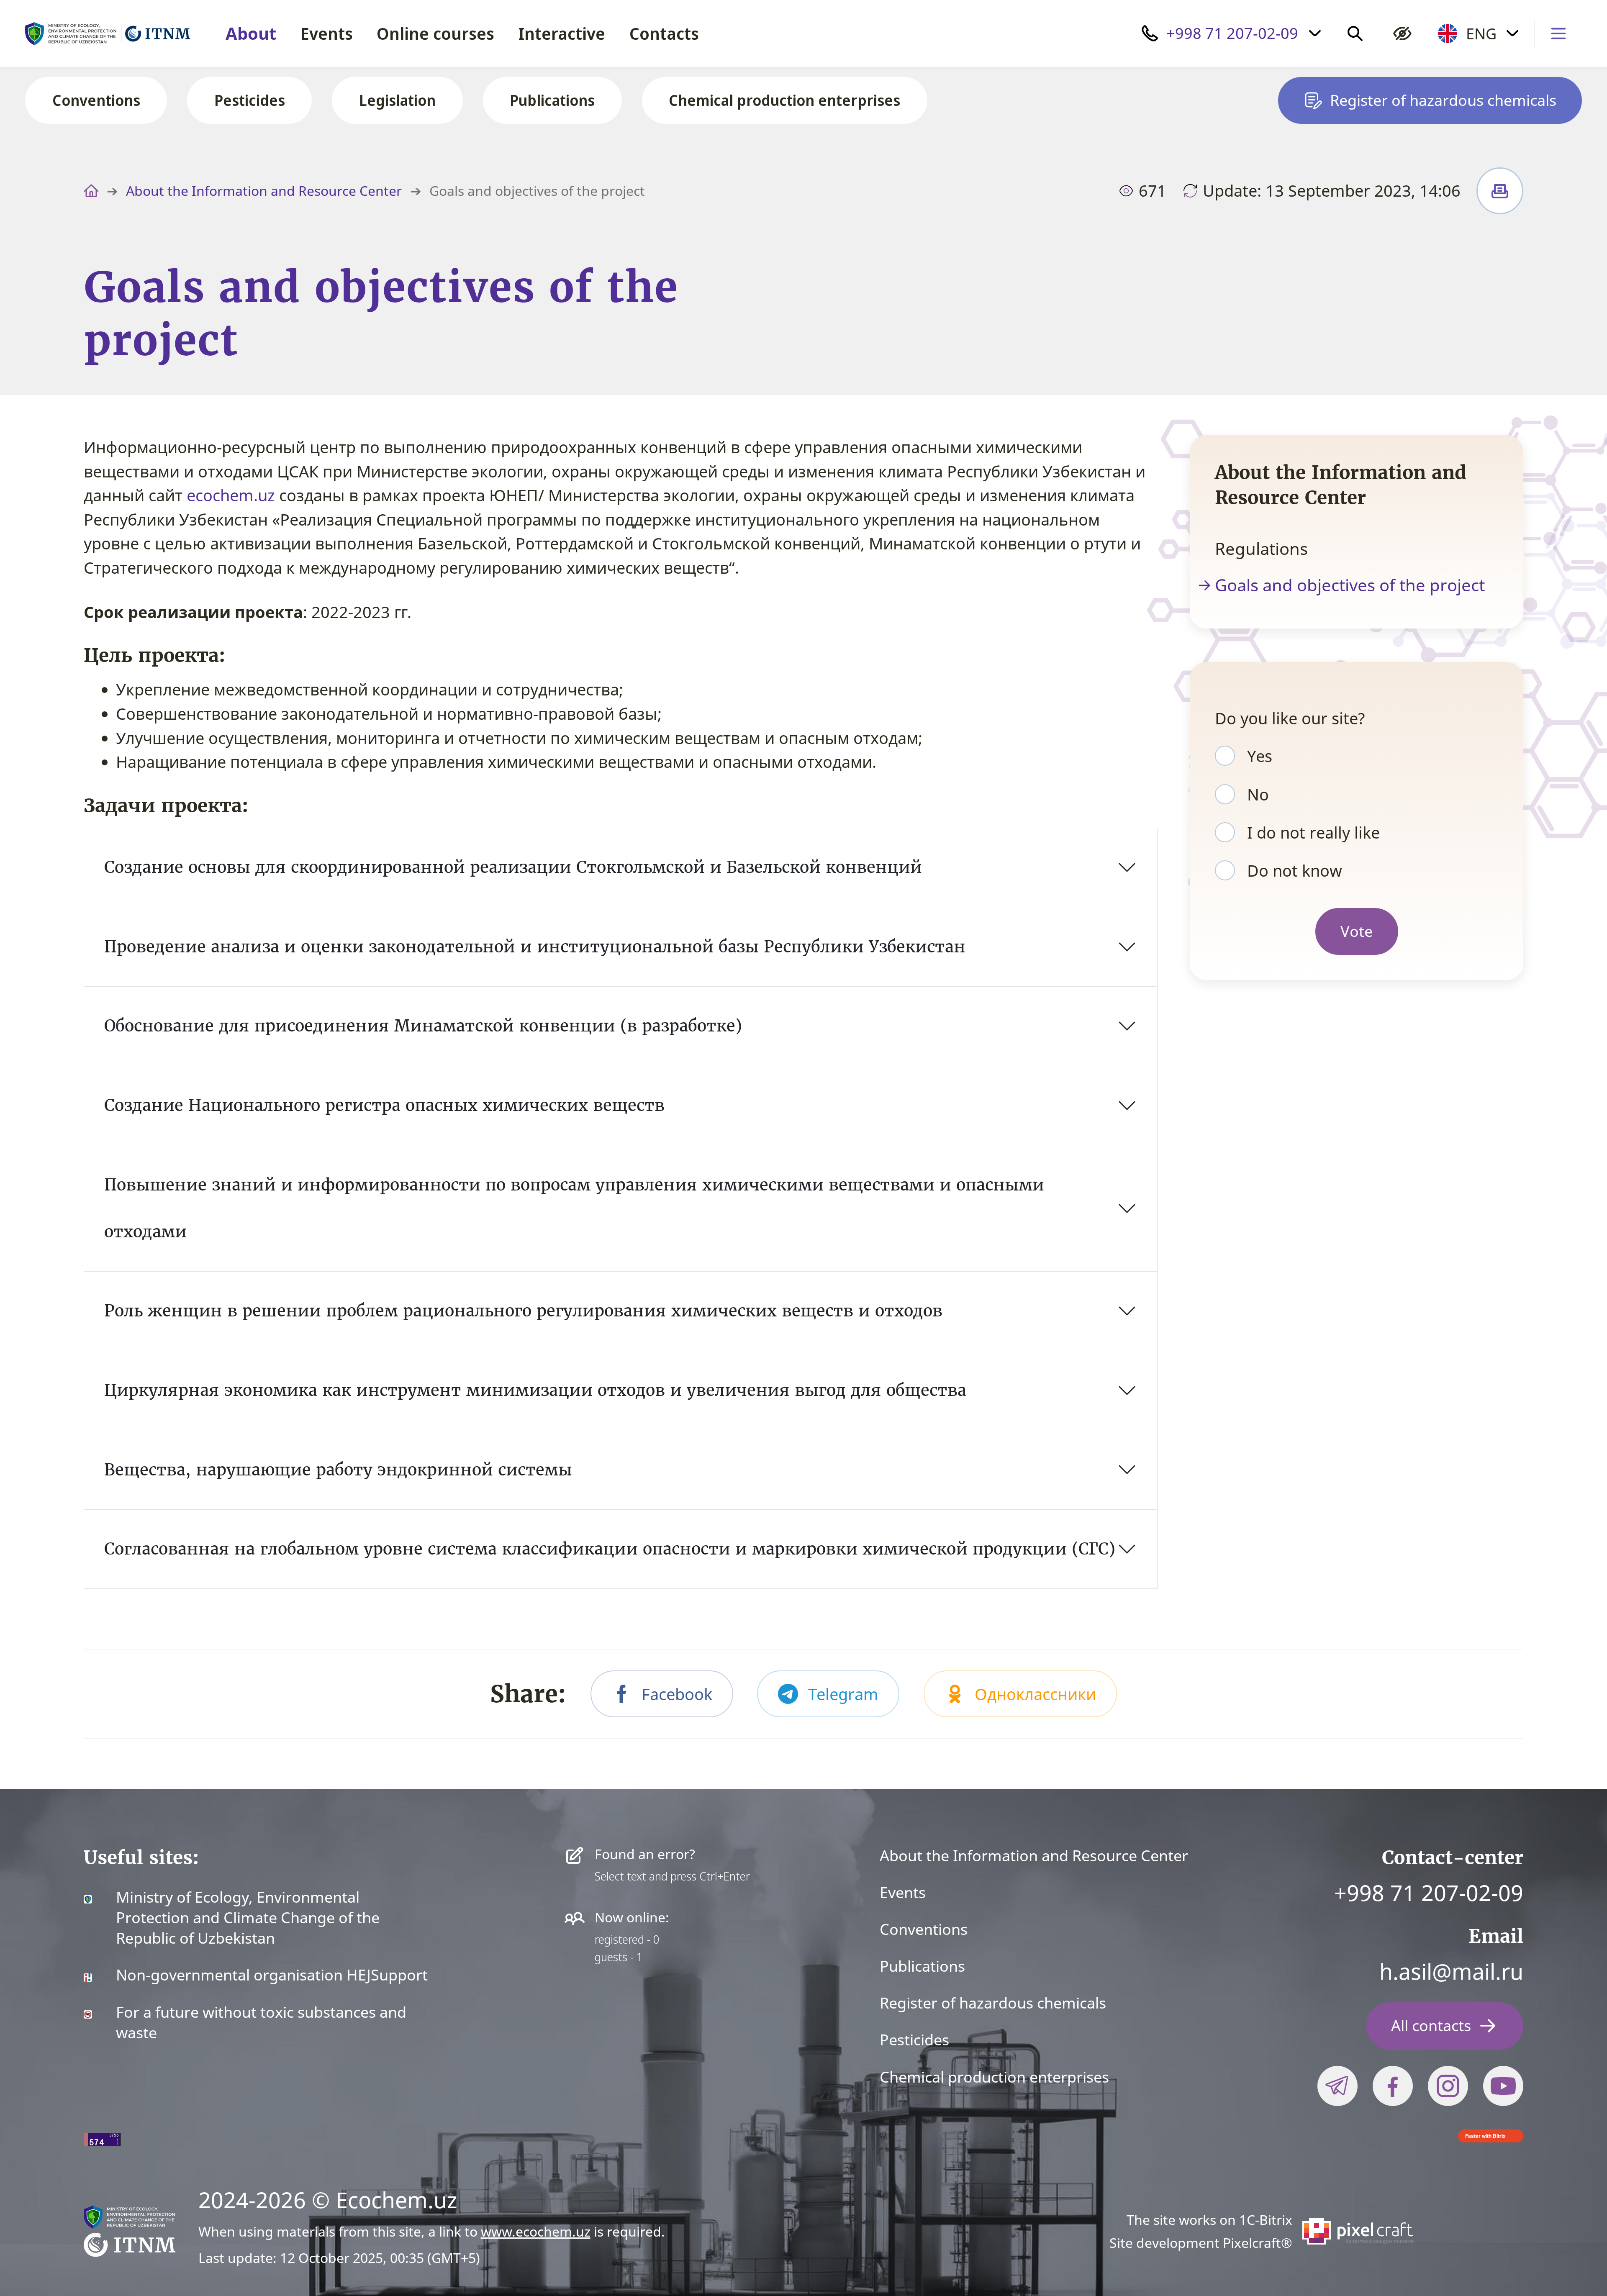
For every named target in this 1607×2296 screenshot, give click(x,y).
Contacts (664, 33)
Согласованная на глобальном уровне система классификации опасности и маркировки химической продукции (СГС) (610, 1549)
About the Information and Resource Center (264, 191)
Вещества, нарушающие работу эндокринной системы (338, 1470)
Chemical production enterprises (784, 100)
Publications (552, 100)
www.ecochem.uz (536, 2231)
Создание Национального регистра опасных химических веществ (384, 1105)
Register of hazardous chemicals (993, 2003)
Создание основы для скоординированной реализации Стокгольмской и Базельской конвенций (513, 867)
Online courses (435, 33)
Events (327, 33)
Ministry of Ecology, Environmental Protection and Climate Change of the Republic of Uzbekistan (248, 1918)
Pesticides (250, 100)
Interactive (562, 33)
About (251, 33)
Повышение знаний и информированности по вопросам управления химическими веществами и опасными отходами (574, 1208)
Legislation (397, 100)
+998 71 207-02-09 (1429, 1892)
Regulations (1261, 549)
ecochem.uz (231, 495)
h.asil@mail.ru (1451, 1971)
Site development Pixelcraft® (1201, 2243)
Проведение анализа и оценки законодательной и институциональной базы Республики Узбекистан (535, 947)
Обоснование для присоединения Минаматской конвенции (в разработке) (423, 1026)
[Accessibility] (1402, 33)
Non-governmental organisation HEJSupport (272, 1975)
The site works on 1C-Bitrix (1209, 2220)
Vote (1357, 931)
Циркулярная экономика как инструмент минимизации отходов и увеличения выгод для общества (535, 1390)
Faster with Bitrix (1485, 2136)
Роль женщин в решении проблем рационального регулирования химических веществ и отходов (523, 1311)
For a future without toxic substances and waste (261, 2023)
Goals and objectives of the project (1350, 585)
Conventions (96, 100)
